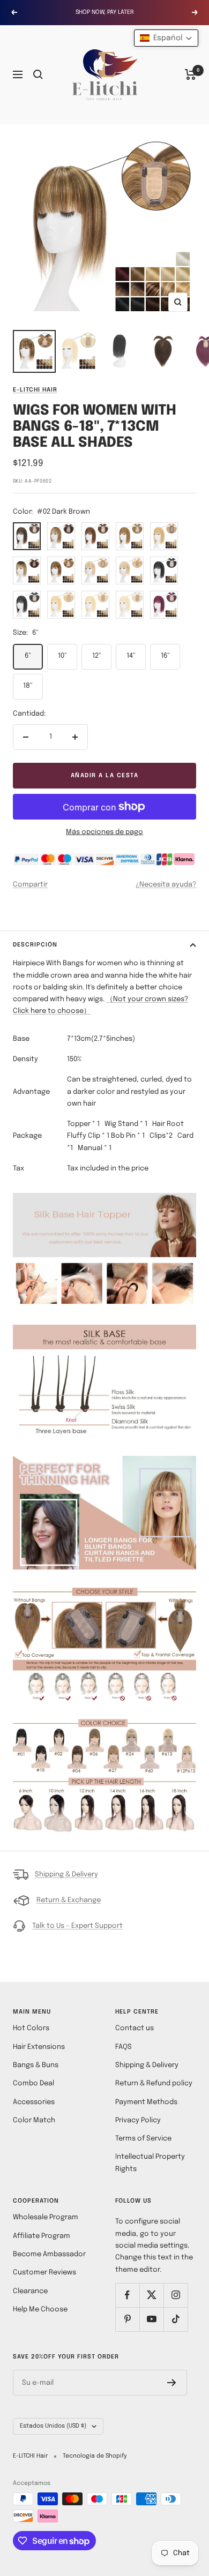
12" (97, 656)
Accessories (34, 2102)
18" (28, 686)
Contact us (135, 2028)
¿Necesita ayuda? (166, 885)
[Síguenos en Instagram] (176, 2295)
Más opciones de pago (104, 832)
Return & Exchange (69, 1900)
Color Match (34, 2120)
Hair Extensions (39, 2047)
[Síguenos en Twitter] (151, 2295)
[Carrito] (191, 74)
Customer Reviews (44, 2273)
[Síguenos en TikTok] (176, 2319)
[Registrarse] (172, 2383)
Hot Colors (31, 2028)
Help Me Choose (40, 2310)
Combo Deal (33, 2083)
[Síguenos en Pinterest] (127, 2319)
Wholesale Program (46, 2217)
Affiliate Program (42, 2236)
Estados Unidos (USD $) (53, 2426)
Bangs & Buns (36, 2065)
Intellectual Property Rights (150, 2163)
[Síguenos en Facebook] (127, 2295)
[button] (166, 38)
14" (131, 656)
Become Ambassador (49, 2254)
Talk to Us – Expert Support (77, 1926)
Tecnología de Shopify (95, 2456)
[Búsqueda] (38, 74)
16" (165, 656)
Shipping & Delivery (66, 1875)
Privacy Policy (138, 2120)
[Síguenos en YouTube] (151, 2319)
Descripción (35, 945)
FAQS (124, 2047)
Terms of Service (143, 2139)
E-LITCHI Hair (35, 390)
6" (28, 656)
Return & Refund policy (154, 2083)
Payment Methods (146, 2102)
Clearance (30, 2291)
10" (62, 656)
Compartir (30, 885)
